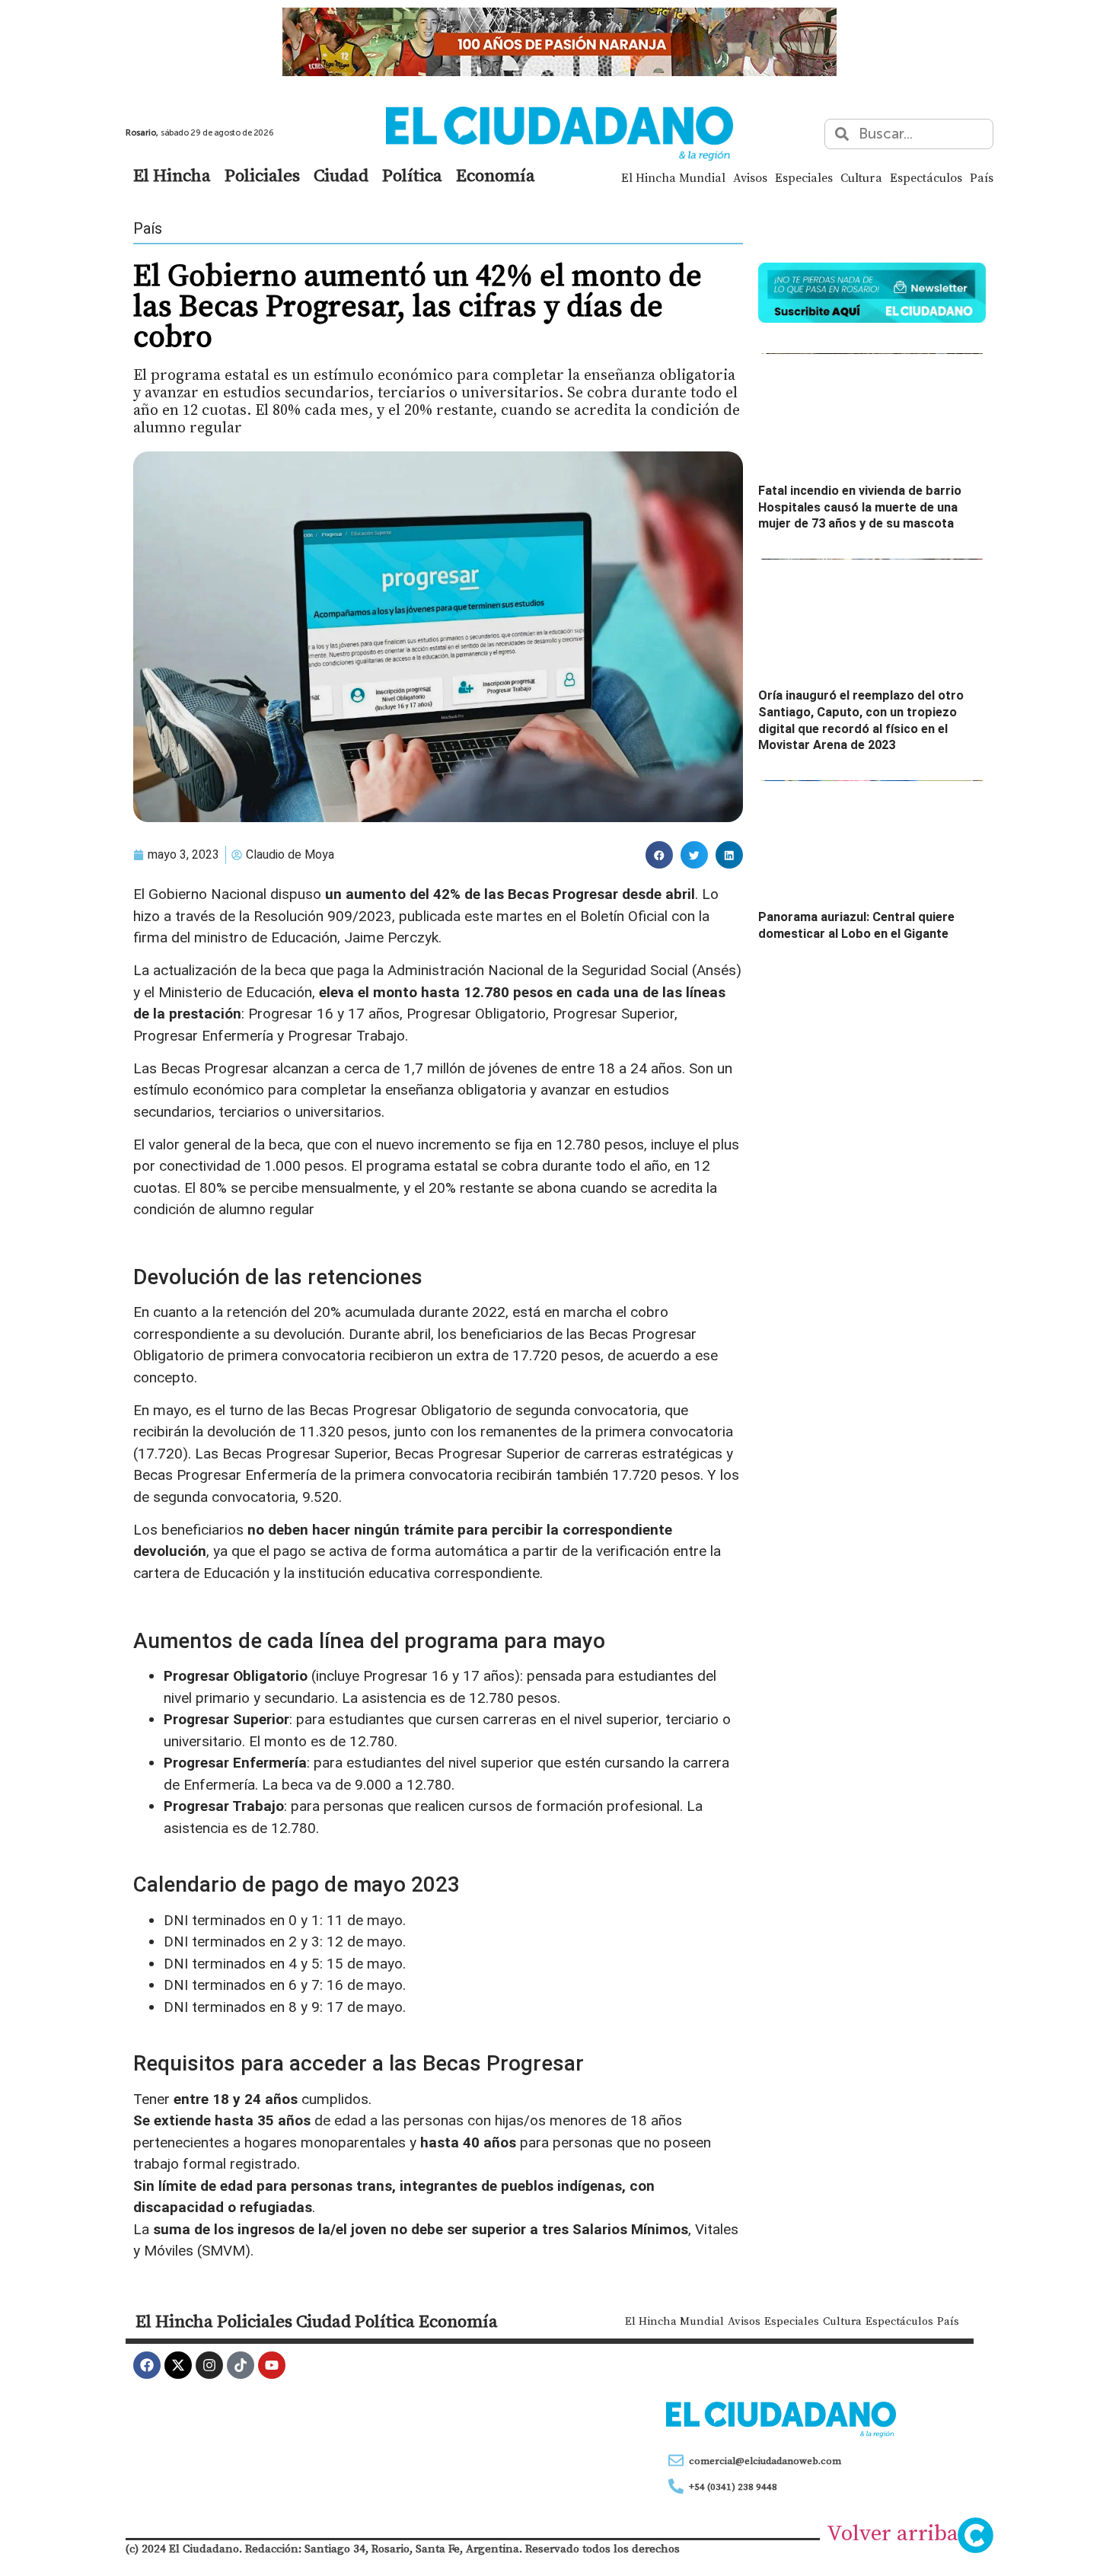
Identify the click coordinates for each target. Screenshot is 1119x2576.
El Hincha (172, 175)
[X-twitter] (178, 2365)
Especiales (804, 177)
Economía (496, 175)
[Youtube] (272, 2365)
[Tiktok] (241, 2365)
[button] (659, 855)
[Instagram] (209, 2365)
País (982, 177)
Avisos (750, 177)
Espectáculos (926, 177)
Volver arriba (893, 2533)
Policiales (262, 175)
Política (412, 175)
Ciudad (341, 175)
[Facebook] (147, 2365)
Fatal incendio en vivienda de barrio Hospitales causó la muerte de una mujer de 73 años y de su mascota (860, 507)
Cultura (861, 177)
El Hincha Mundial (673, 177)
